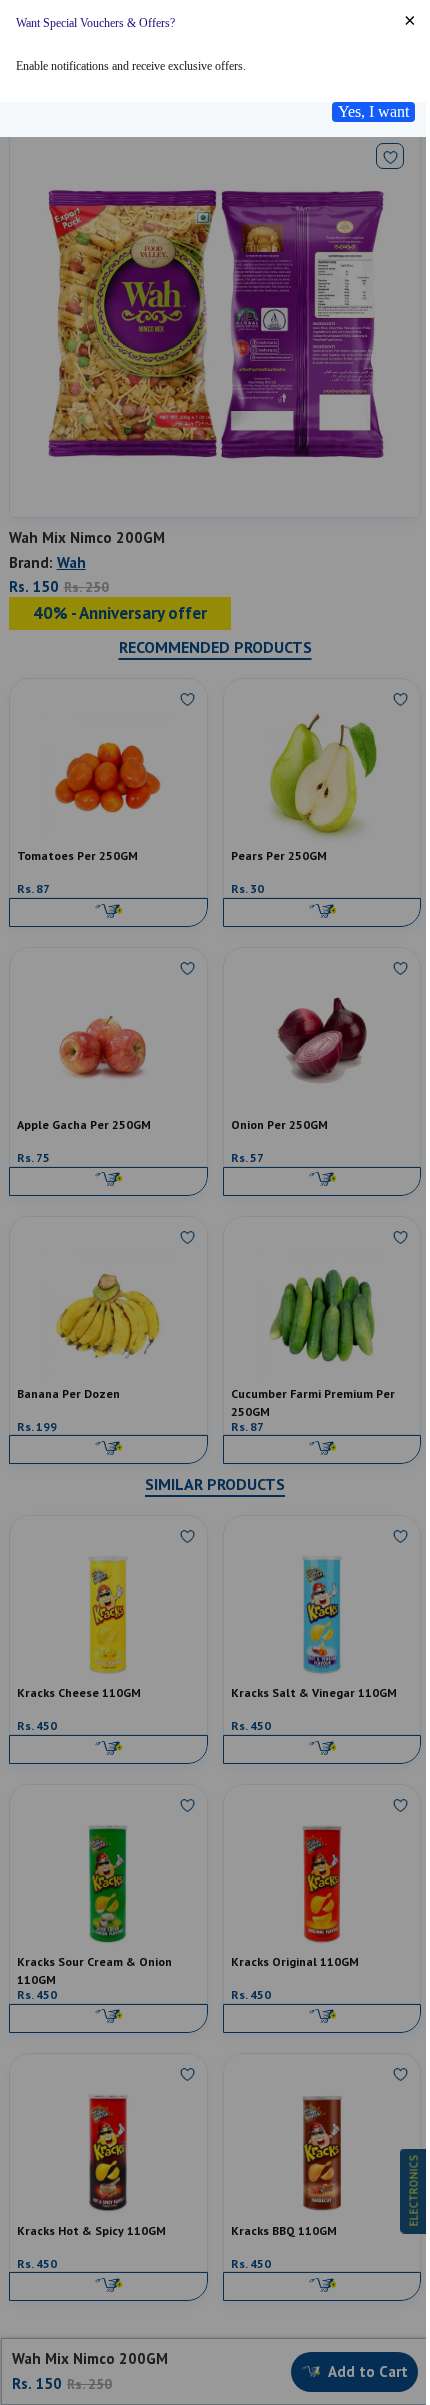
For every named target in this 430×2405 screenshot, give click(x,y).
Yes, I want (373, 111)
